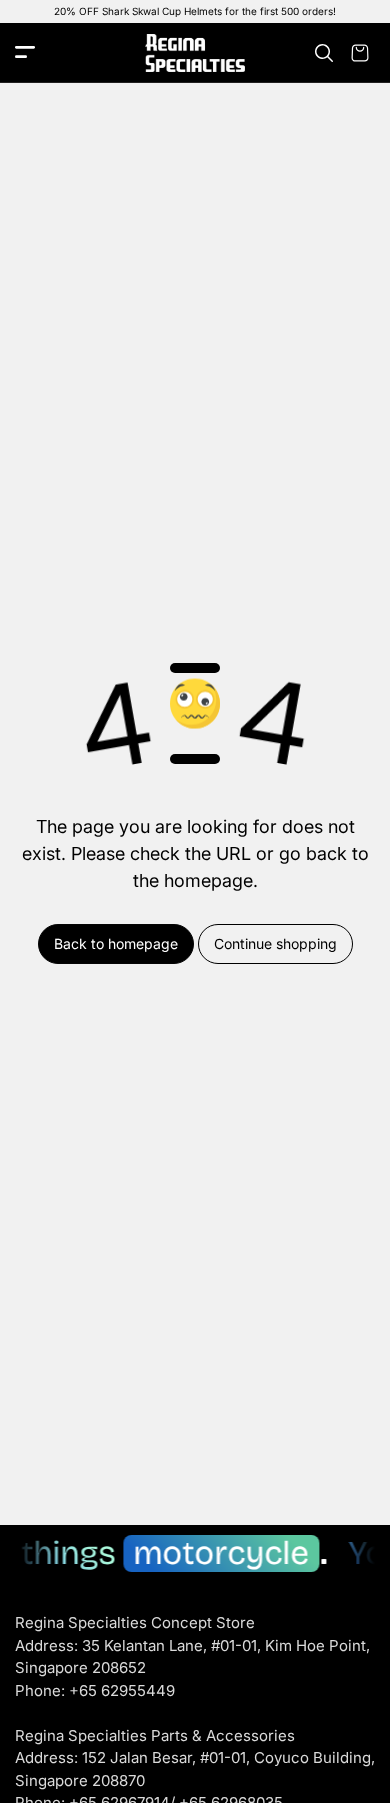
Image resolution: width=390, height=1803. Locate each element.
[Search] (324, 53)
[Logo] (195, 53)
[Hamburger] (25, 53)
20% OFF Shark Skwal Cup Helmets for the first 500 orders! (195, 11)
